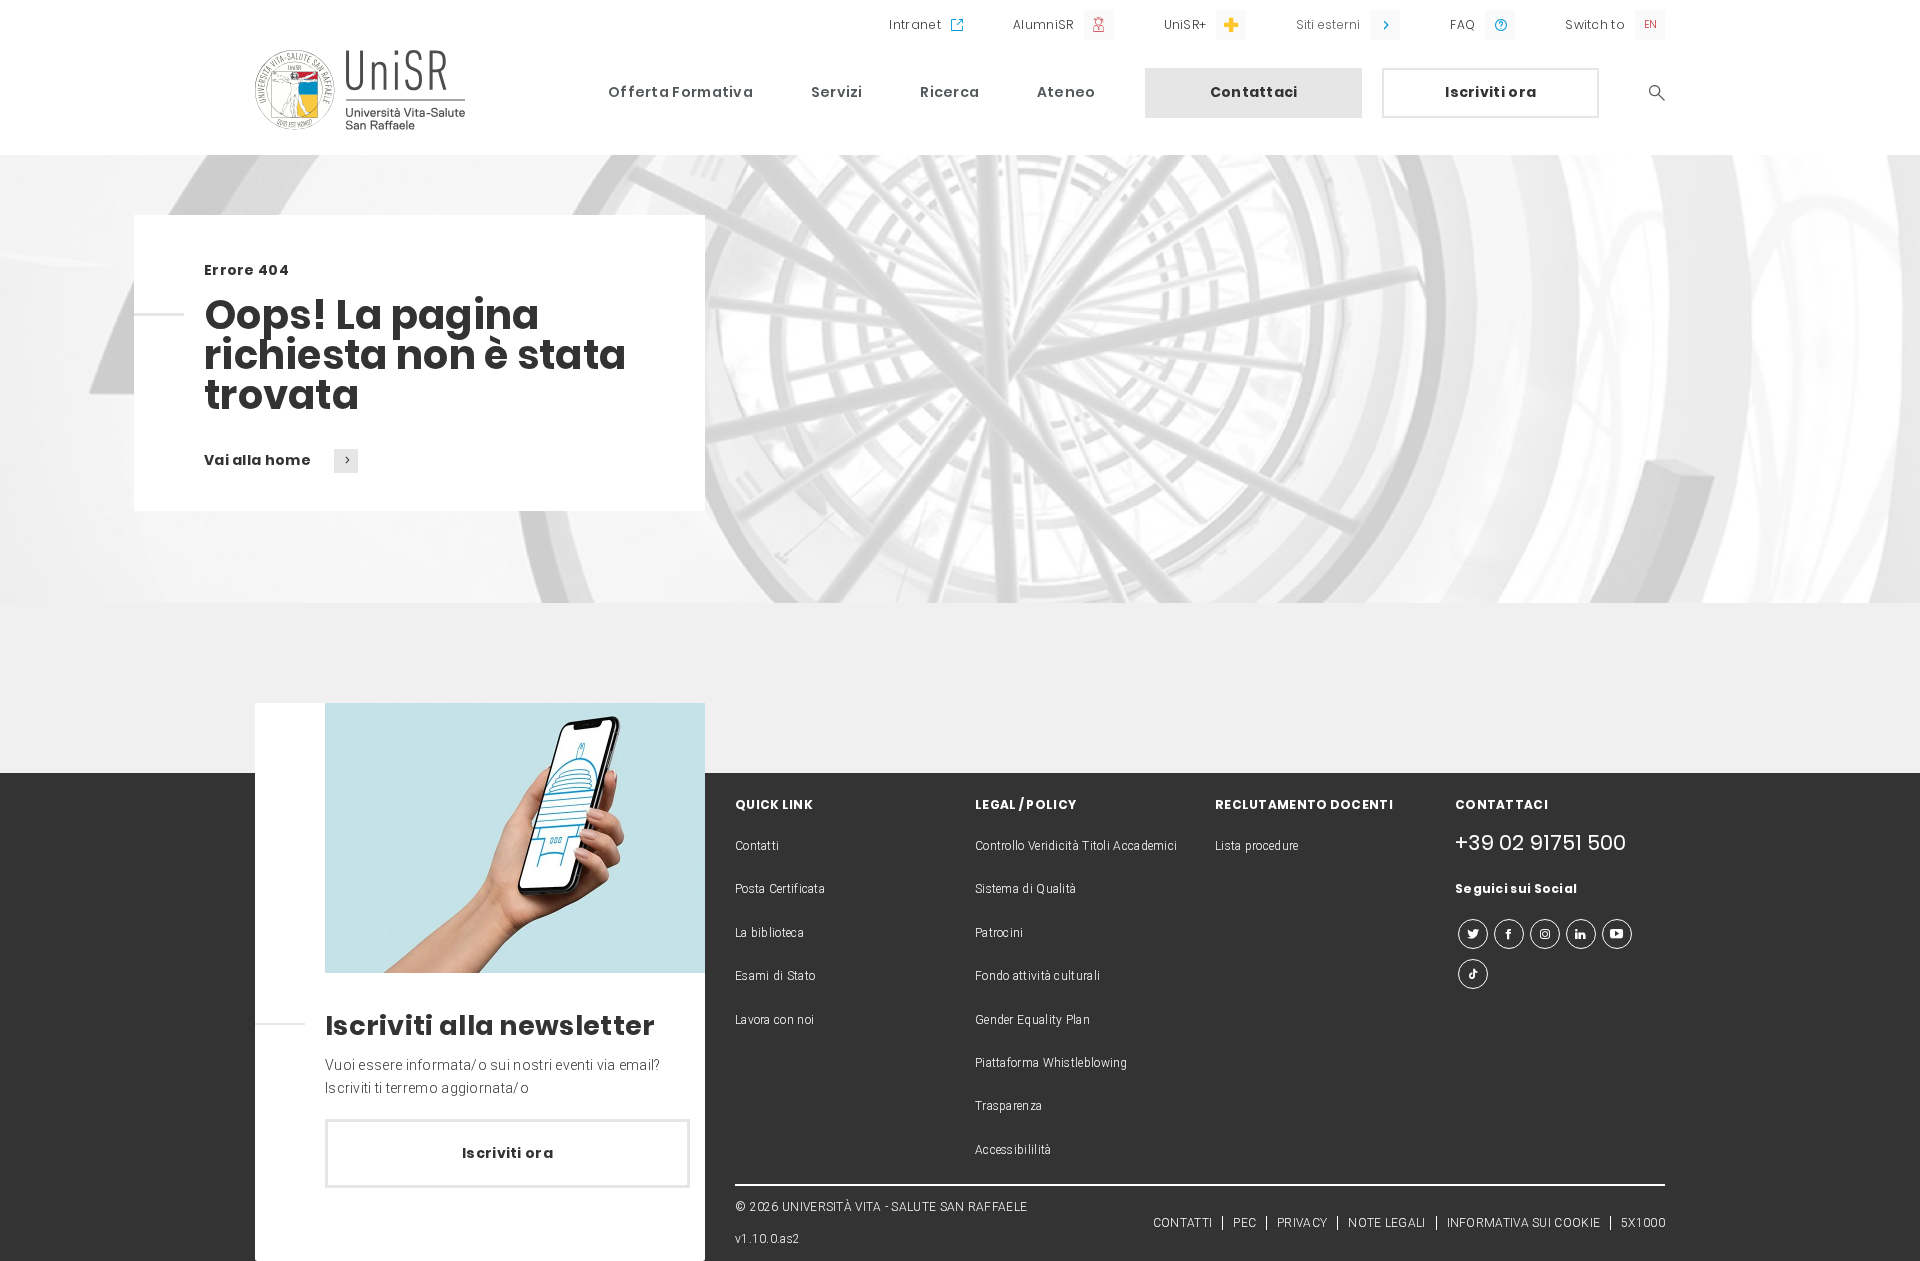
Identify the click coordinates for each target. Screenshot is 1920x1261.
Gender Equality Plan (1032, 1020)
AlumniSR (1043, 24)
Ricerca (949, 92)
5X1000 (1643, 1223)
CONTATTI (1182, 1223)
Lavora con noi (774, 1020)
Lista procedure (1257, 846)
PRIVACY (1302, 1223)
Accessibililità (1013, 1150)
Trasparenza (1008, 1106)
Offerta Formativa (680, 92)
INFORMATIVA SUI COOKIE (1524, 1223)
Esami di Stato (775, 976)
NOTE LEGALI (1386, 1223)
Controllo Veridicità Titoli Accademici (1076, 846)
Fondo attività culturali (1037, 976)
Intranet (914, 24)
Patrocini (999, 933)
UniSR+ (1185, 24)
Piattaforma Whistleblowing (1051, 1063)
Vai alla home (259, 460)
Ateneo (1066, 92)
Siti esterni (1328, 24)
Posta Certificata (780, 889)
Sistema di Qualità (1025, 889)
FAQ (1462, 24)
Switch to (1595, 24)
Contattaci (1254, 92)
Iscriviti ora (1490, 92)
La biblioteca (769, 933)
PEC (1244, 1223)
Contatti (757, 846)
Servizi (837, 92)
